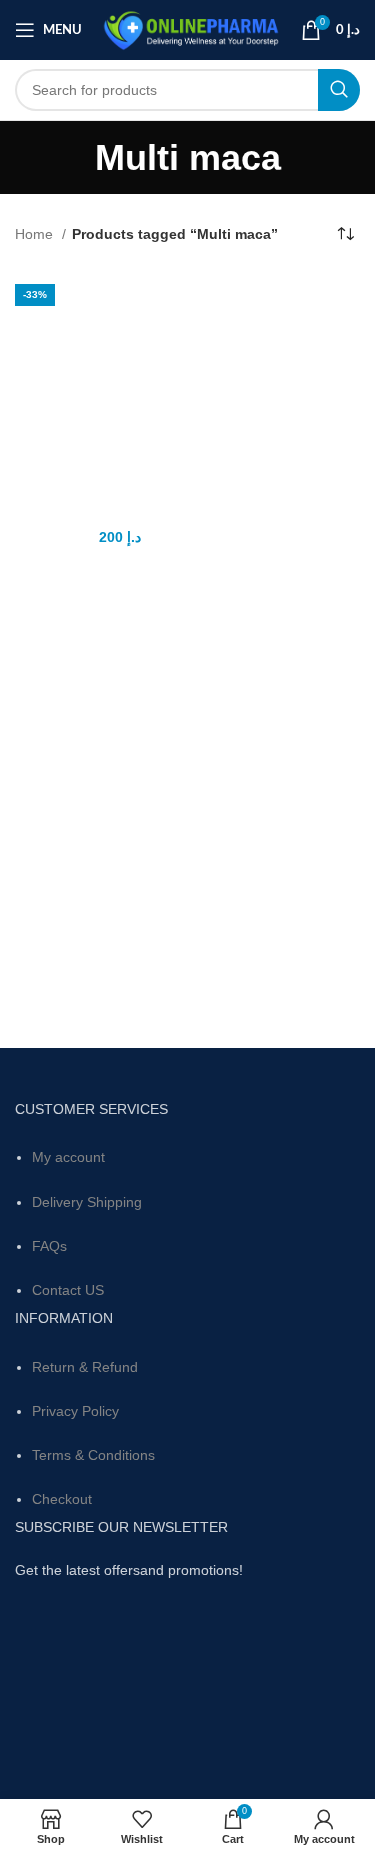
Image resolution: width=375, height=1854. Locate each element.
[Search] (339, 90)
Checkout (62, 1499)
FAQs (49, 1246)
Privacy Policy (75, 1411)
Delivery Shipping (87, 1202)
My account (68, 1157)
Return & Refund (85, 1367)
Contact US (68, 1290)
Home (36, 234)
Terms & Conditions (93, 1455)
